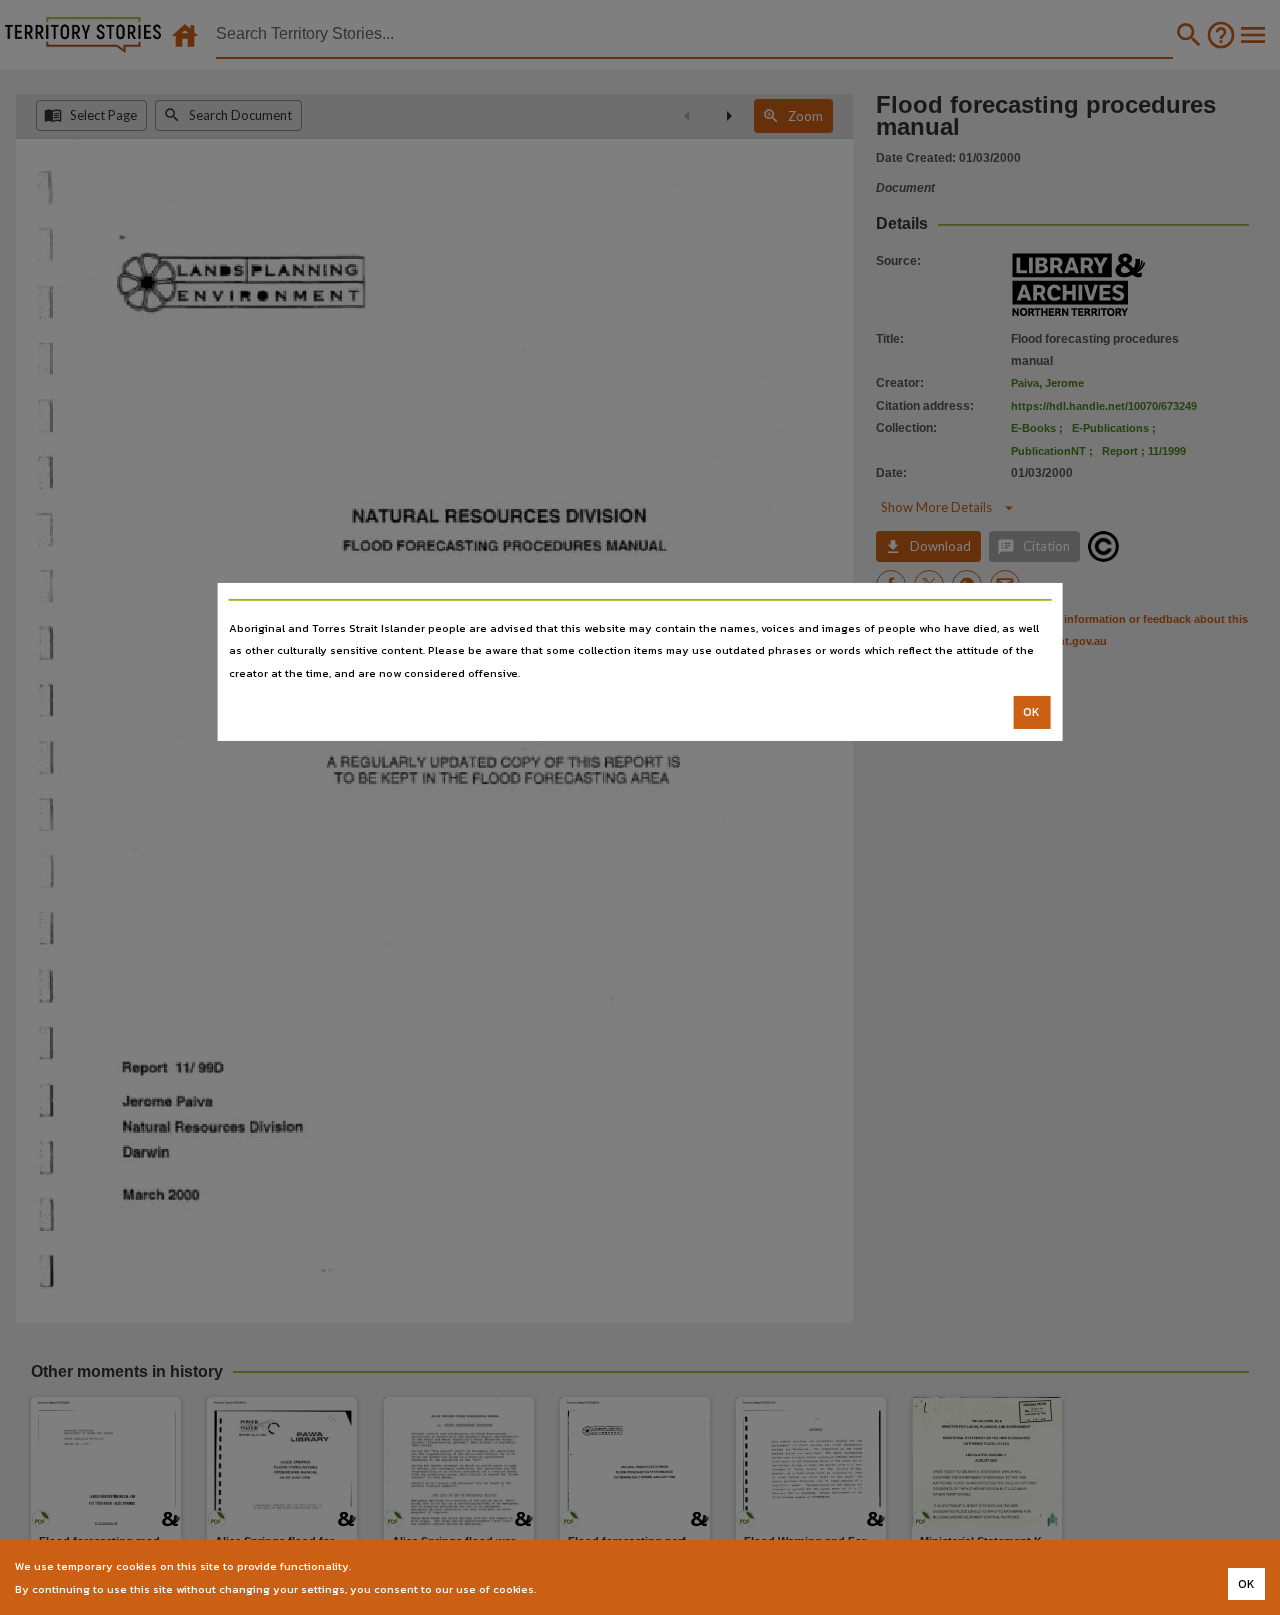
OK (1031, 712)
